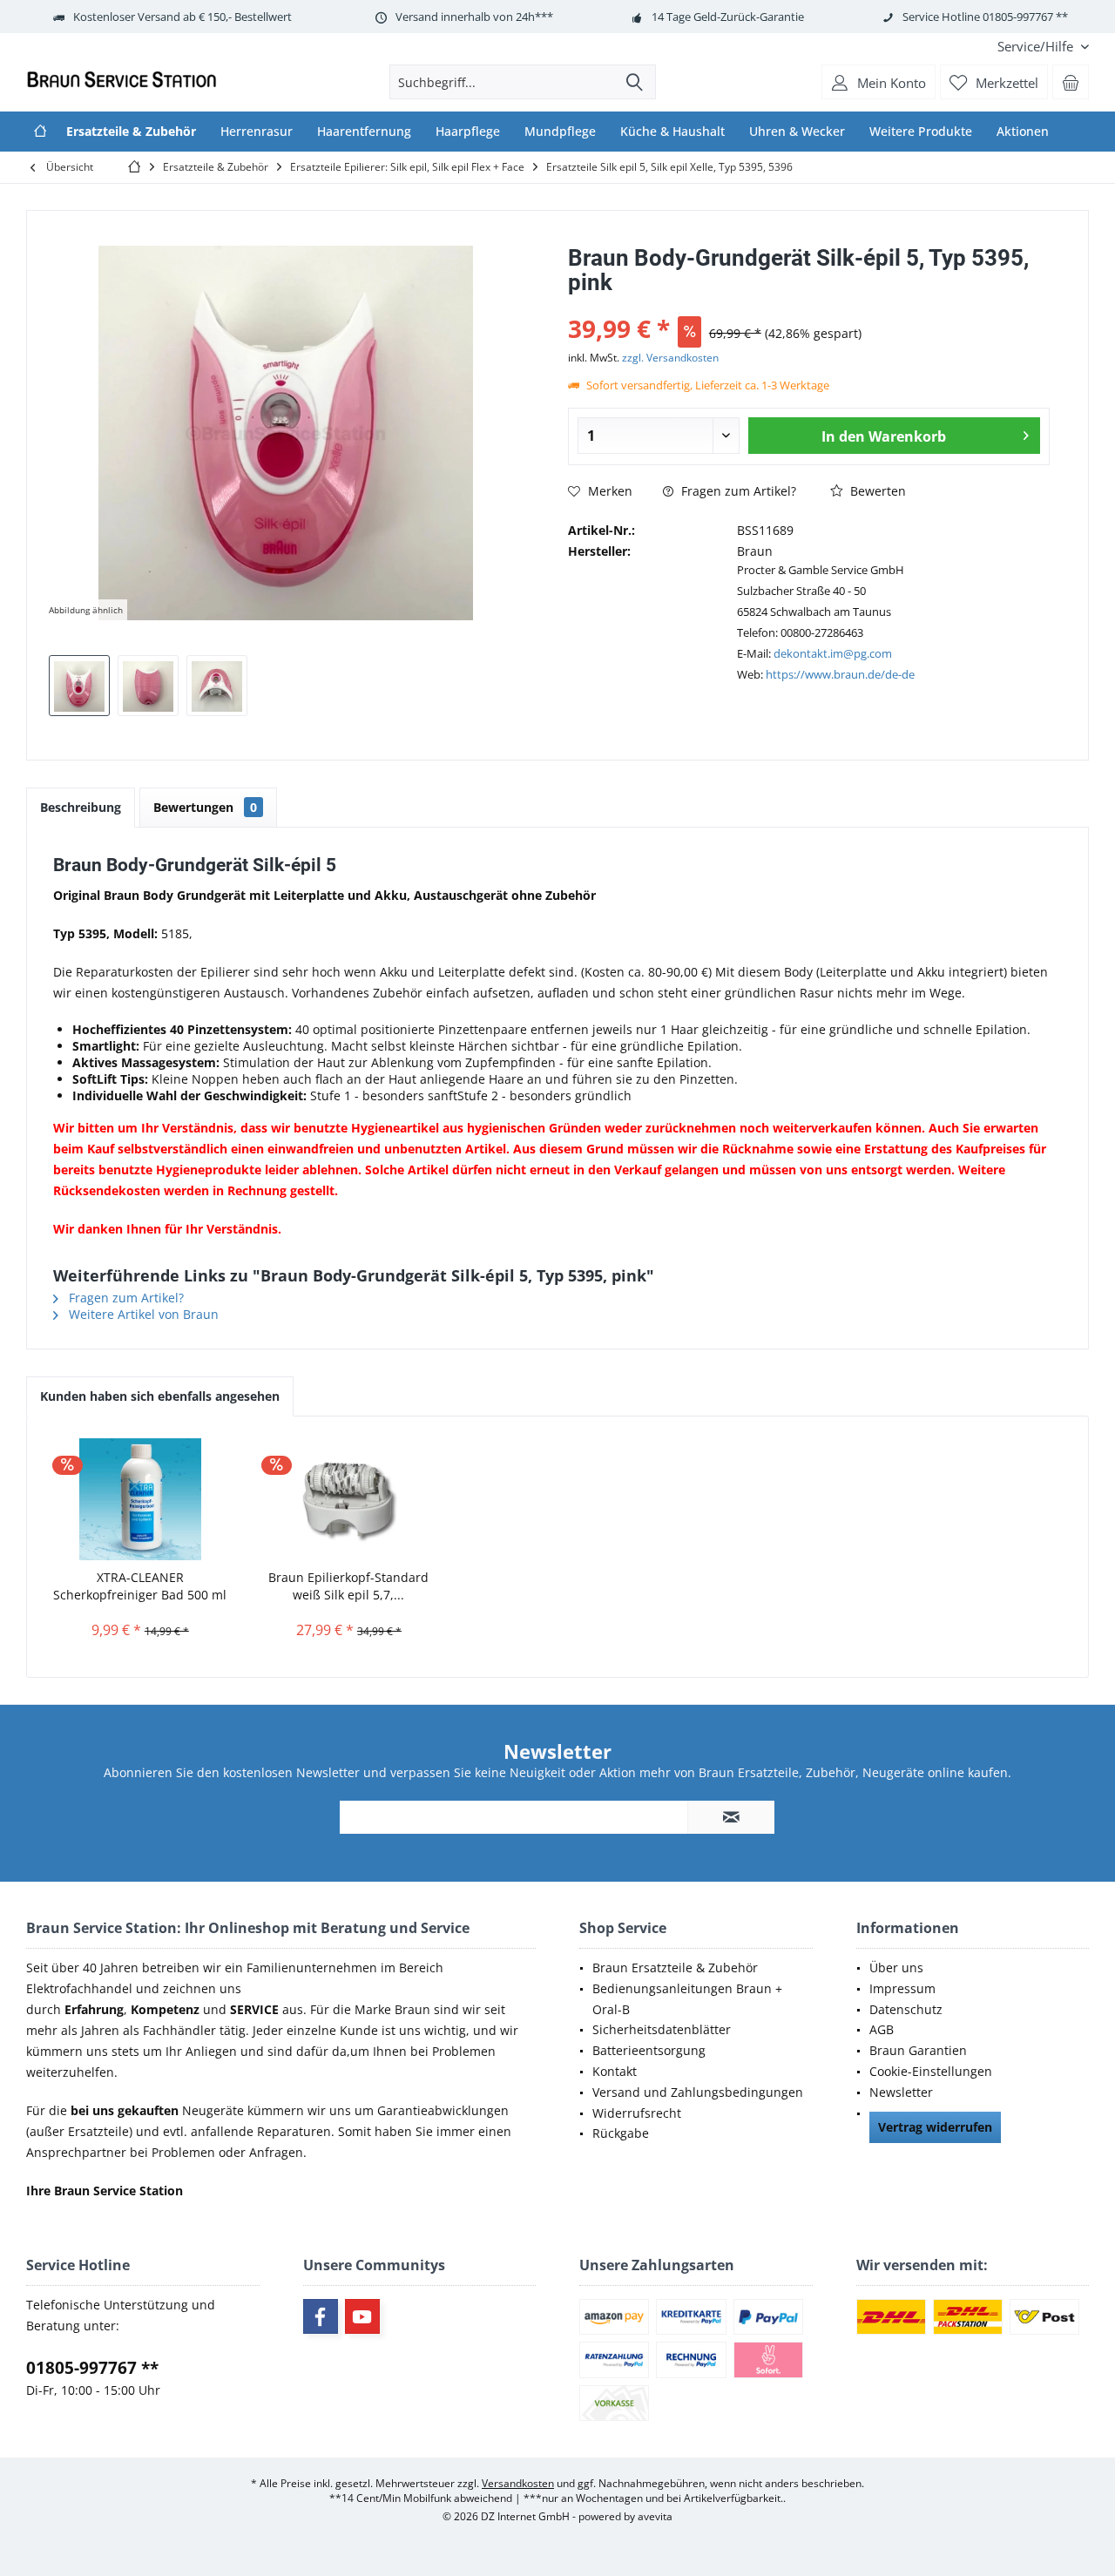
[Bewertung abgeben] (809, 305)
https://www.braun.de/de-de (840, 674)
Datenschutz (906, 2009)
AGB (882, 2029)
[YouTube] (362, 2316)
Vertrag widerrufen (935, 2127)
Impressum (902, 1988)
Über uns (896, 1967)
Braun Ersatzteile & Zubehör (675, 1967)
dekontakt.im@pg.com (833, 653)
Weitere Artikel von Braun (142, 1314)
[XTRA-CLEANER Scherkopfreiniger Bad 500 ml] (140, 1499)
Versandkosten (518, 2483)
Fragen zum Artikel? (737, 491)
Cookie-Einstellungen (931, 2071)
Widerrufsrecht (637, 2113)
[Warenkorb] (1071, 82)
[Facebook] (321, 2316)
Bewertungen (205, 807)
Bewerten (876, 491)
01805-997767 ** (92, 2368)
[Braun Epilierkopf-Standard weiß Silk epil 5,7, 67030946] (349, 1499)
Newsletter (901, 2092)
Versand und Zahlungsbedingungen (698, 2092)
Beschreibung (81, 807)
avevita (655, 2516)
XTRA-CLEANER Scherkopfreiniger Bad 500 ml (140, 1586)
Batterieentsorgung (649, 2050)
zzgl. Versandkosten (670, 358)
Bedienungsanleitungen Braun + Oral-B (687, 1999)
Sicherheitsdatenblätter (662, 2029)
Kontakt (615, 2071)
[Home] (40, 132)
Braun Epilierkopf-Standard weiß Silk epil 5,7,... (348, 1586)
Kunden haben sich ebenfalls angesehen (160, 1396)
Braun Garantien (918, 2050)
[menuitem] (1037, 47)
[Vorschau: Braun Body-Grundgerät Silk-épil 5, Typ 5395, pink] (79, 686)
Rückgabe (621, 2133)
